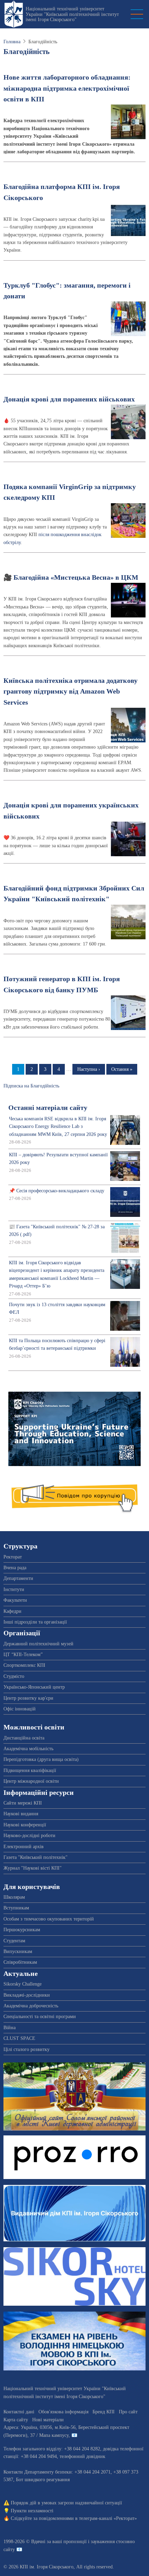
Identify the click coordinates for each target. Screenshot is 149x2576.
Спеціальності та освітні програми (40, 2017)
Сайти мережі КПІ (23, 1803)
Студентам (14, 1941)
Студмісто (14, 1676)
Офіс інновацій (20, 1709)
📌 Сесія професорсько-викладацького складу (57, 1191)
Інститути (14, 1589)
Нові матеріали (48, 2420)
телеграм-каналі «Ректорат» (108, 2518)
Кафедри (12, 1611)
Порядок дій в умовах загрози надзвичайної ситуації (66, 2503)
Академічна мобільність (28, 1749)
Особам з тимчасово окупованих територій (49, 1919)
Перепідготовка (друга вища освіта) (41, 1759)
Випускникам (18, 1951)
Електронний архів (24, 1847)
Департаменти (18, 1578)
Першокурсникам (22, 1930)
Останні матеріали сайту (48, 1108)
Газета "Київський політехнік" (36, 1857)
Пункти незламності (32, 2511)
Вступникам (16, 1908)
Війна (10, 2028)
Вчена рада (15, 1568)
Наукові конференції (25, 1825)
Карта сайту (16, 2420)
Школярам (14, 1897)
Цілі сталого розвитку (27, 2049)
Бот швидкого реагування (43, 2480)
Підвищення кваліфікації (30, 1770)
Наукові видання (21, 1814)
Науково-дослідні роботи (29, 1836)
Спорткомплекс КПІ (24, 1665)
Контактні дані (19, 2412)
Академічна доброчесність (31, 2006)
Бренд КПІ (104, 2412)
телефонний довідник (82, 2456)
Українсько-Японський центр (34, 1687)
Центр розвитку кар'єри (28, 1698)
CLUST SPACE (19, 2038)
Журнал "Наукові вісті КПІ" (33, 1868)
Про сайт (128, 2412)
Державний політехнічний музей (38, 1644)
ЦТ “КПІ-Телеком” (23, 1655)
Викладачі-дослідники (27, 1995)
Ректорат (13, 1557)
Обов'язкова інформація (63, 2412)
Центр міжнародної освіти (31, 1781)
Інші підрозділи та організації (35, 1622)
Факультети (15, 1600)
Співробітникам (20, 1962)
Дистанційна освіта (24, 1738)
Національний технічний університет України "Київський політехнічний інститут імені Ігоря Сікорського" (72, 14)
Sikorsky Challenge (23, 1984)
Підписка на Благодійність (31, 1086)
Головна (12, 42)
